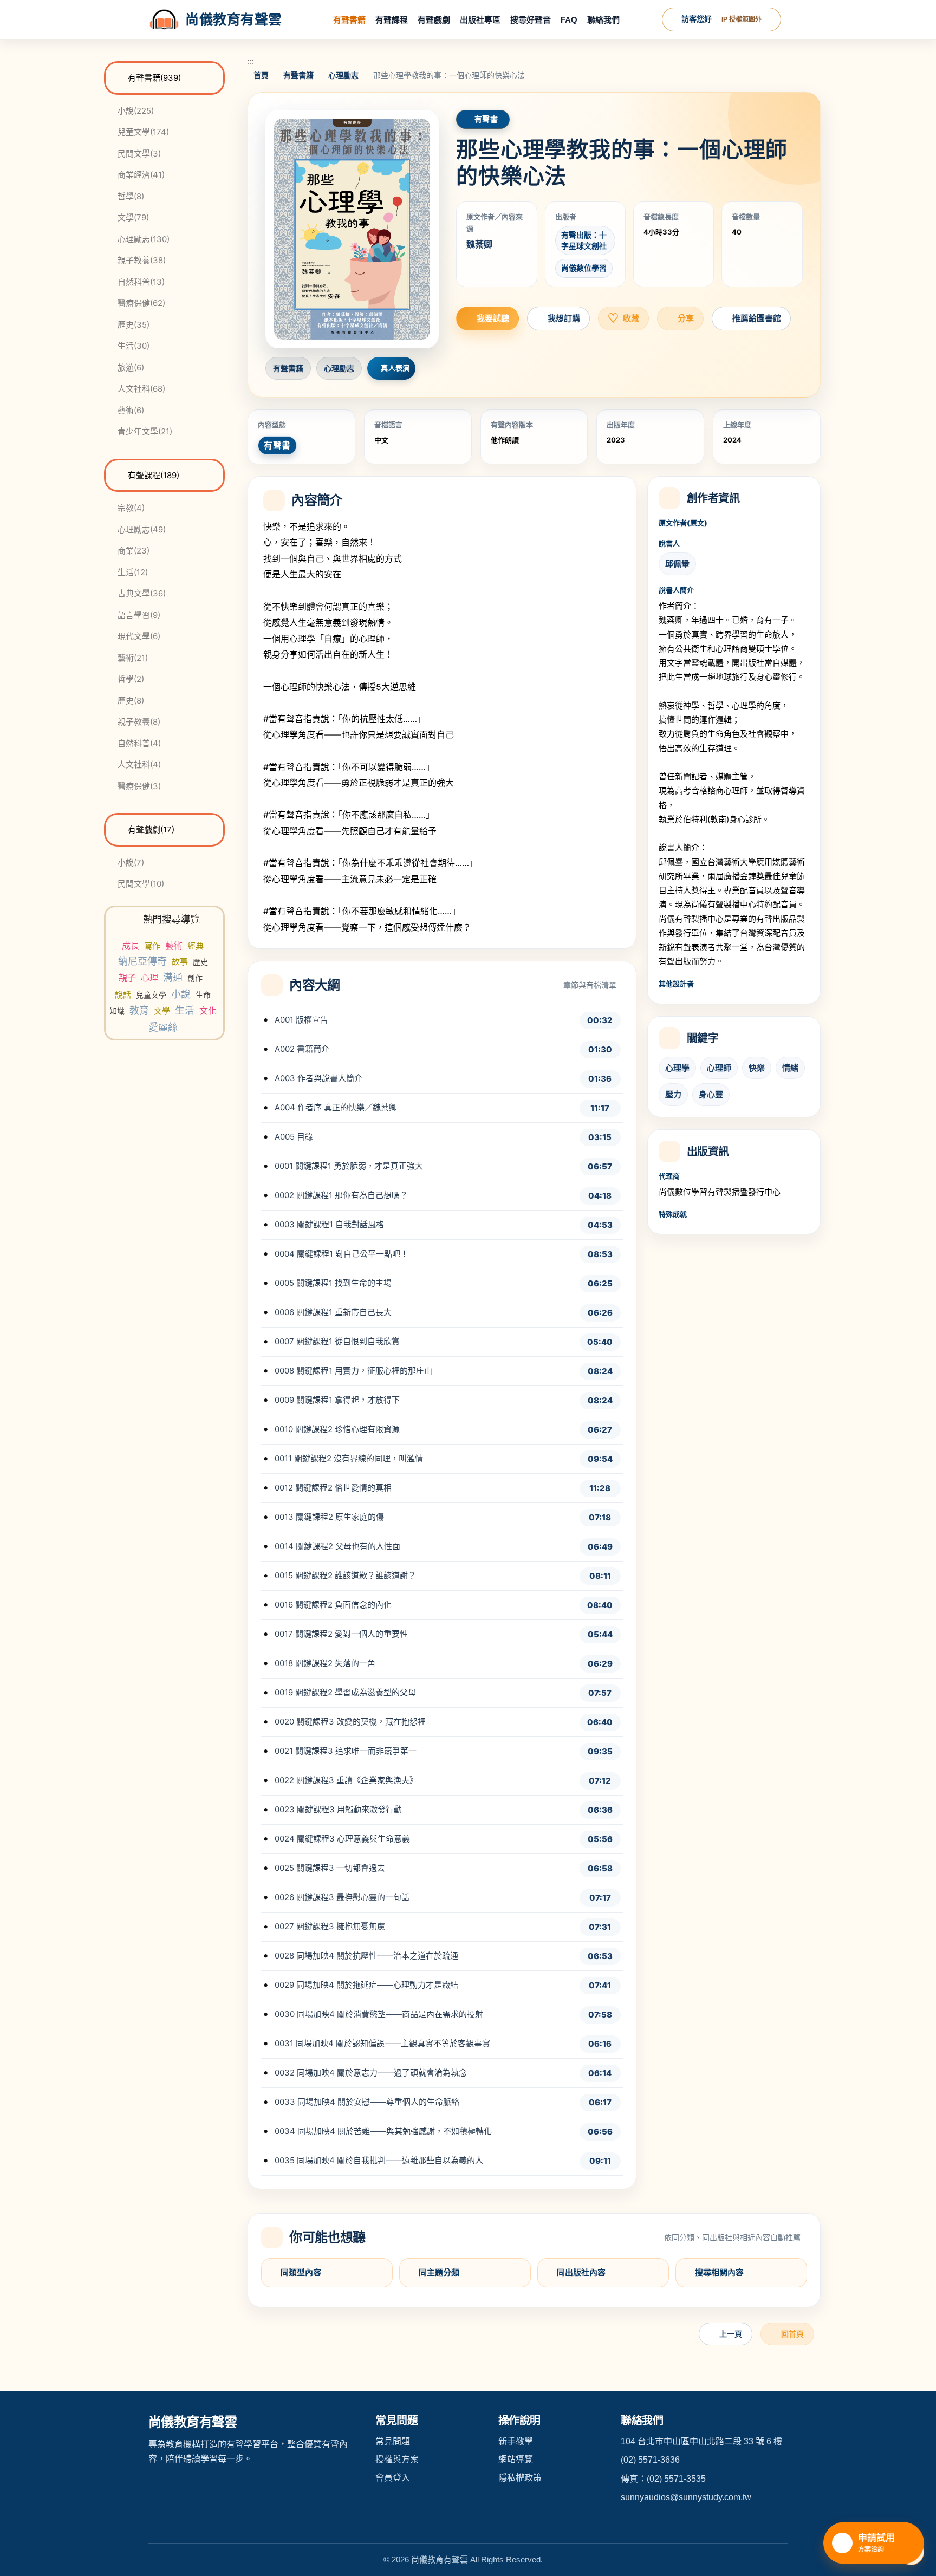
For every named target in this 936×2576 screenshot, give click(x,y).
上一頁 (731, 2334)
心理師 (719, 1068)
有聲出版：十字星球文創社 (584, 240)
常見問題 (393, 2441)
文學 (162, 1011)
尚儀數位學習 (584, 268)
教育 (139, 1010)
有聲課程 (392, 20)
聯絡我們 (603, 20)
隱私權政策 (520, 2478)
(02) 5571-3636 (650, 2460)
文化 (208, 1011)
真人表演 (395, 368)
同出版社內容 (581, 2272)
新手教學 (516, 2441)
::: (251, 61)
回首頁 (792, 2334)
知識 (117, 1011)
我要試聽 (493, 318)
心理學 (677, 1068)
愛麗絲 (163, 1027)
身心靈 (711, 1094)
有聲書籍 (349, 20)
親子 (127, 978)
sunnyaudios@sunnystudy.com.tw (686, 2497)
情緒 (790, 1068)
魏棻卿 (479, 244)
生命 (203, 995)
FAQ (569, 20)
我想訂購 (564, 318)
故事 (180, 962)
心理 (149, 978)
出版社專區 (480, 20)
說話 (123, 995)
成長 (131, 946)
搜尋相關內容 (719, 2272)
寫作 (152, 946)
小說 (181, 994)
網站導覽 (516, 2459)
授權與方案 (397, 2459)
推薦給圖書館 (757, 318)
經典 (196, 946)
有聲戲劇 (434, 20)
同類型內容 (301, 2272)
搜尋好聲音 (531, 20)
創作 (195, 978)
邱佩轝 (677, 564)
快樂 (757, 1068)
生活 (185, 1010)
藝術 (174, 946)
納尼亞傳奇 (142, 961)
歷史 (200, 962)
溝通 (173, 977)
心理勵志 (343, 75)
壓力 (673, 1094)
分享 (686, 318)
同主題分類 (439, 2272)
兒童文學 (151, 995)
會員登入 (393, 2478)
